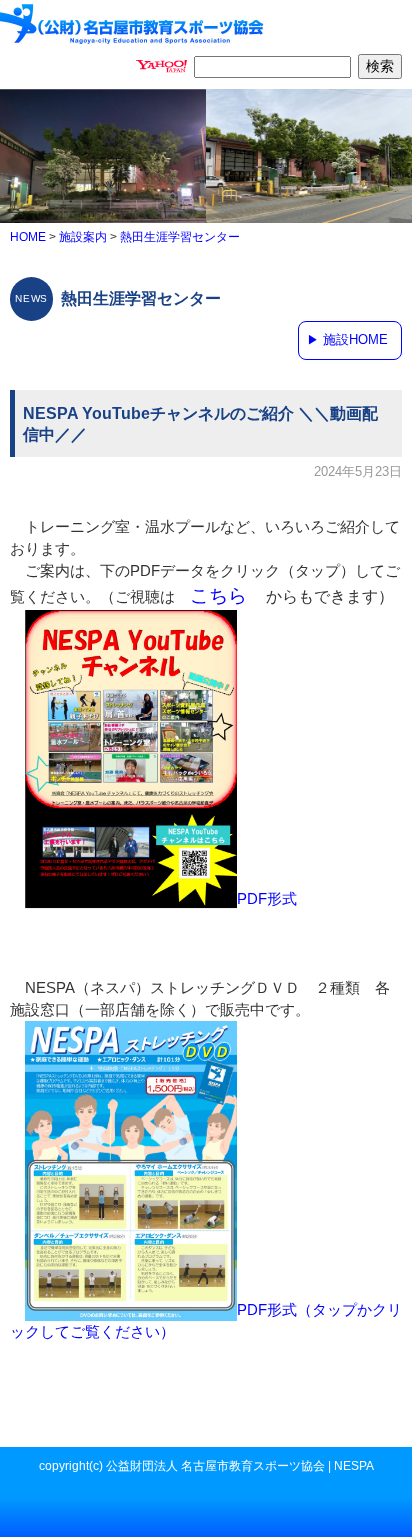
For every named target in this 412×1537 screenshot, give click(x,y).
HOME (28, 237)
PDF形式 (267, 899)
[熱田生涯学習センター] (132, 21)
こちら (218, 595)
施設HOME (355, 339)
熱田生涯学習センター (180, 237)
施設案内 (83, 237)
